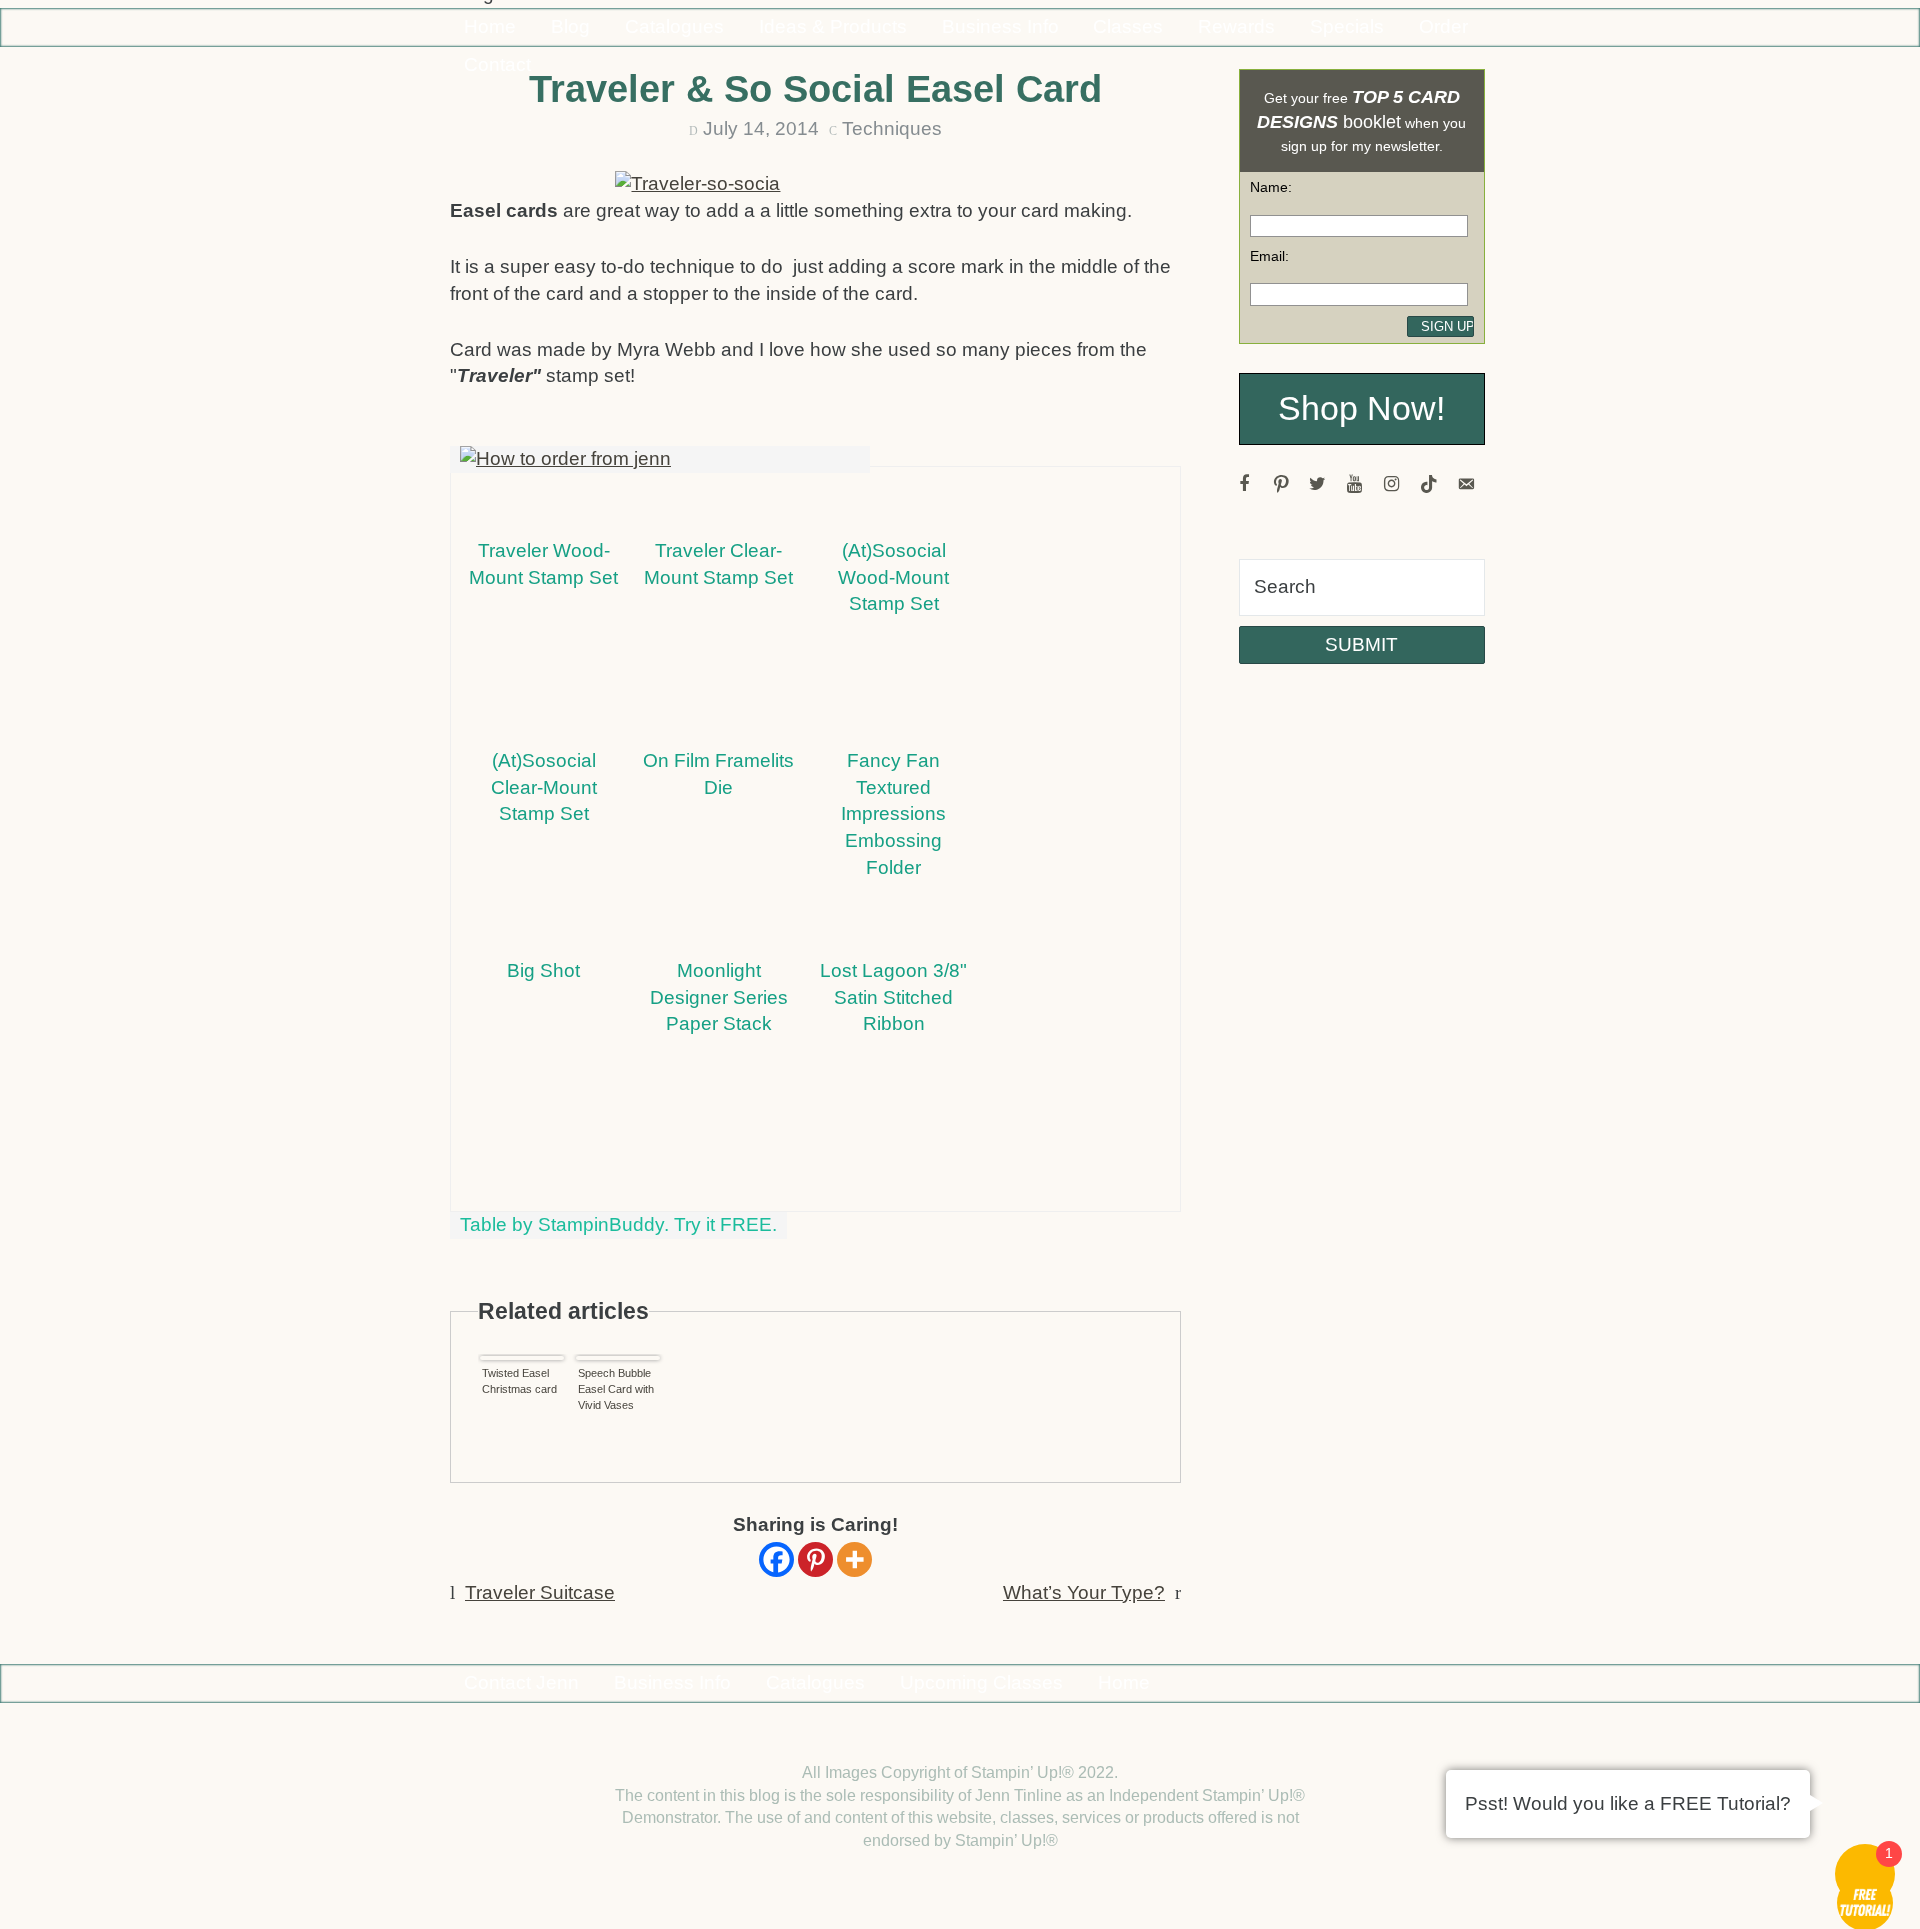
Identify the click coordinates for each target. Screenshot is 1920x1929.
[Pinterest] (815, 1559)
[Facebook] (776, 1559)
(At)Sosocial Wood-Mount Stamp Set (893, 577)
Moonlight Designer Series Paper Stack (719, 997)
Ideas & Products (833, 26)
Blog (570, 26)
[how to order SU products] (660, 459)
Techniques (892, 128)
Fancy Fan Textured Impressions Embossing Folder (893, 814)
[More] (854, 1559)
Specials (1347, 26)
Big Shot (543, 970)
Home (490, 26)
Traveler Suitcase (540, 1592)
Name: (1271, 187)
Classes (1128, 26)
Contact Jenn (521, 1682)
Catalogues (674, 26)
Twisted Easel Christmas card (519, 1381)
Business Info (1000, 26)
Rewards (1236, 26)
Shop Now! (1361, 408)
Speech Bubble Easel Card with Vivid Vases (616, 1389)
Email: (1269, 256)
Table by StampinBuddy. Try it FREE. (618, 1224)
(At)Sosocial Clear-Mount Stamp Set (544, 787)
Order (1443, 26)
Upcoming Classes (981, 1682)
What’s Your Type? (1084, 1592)
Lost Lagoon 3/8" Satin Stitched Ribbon (893, 997)
